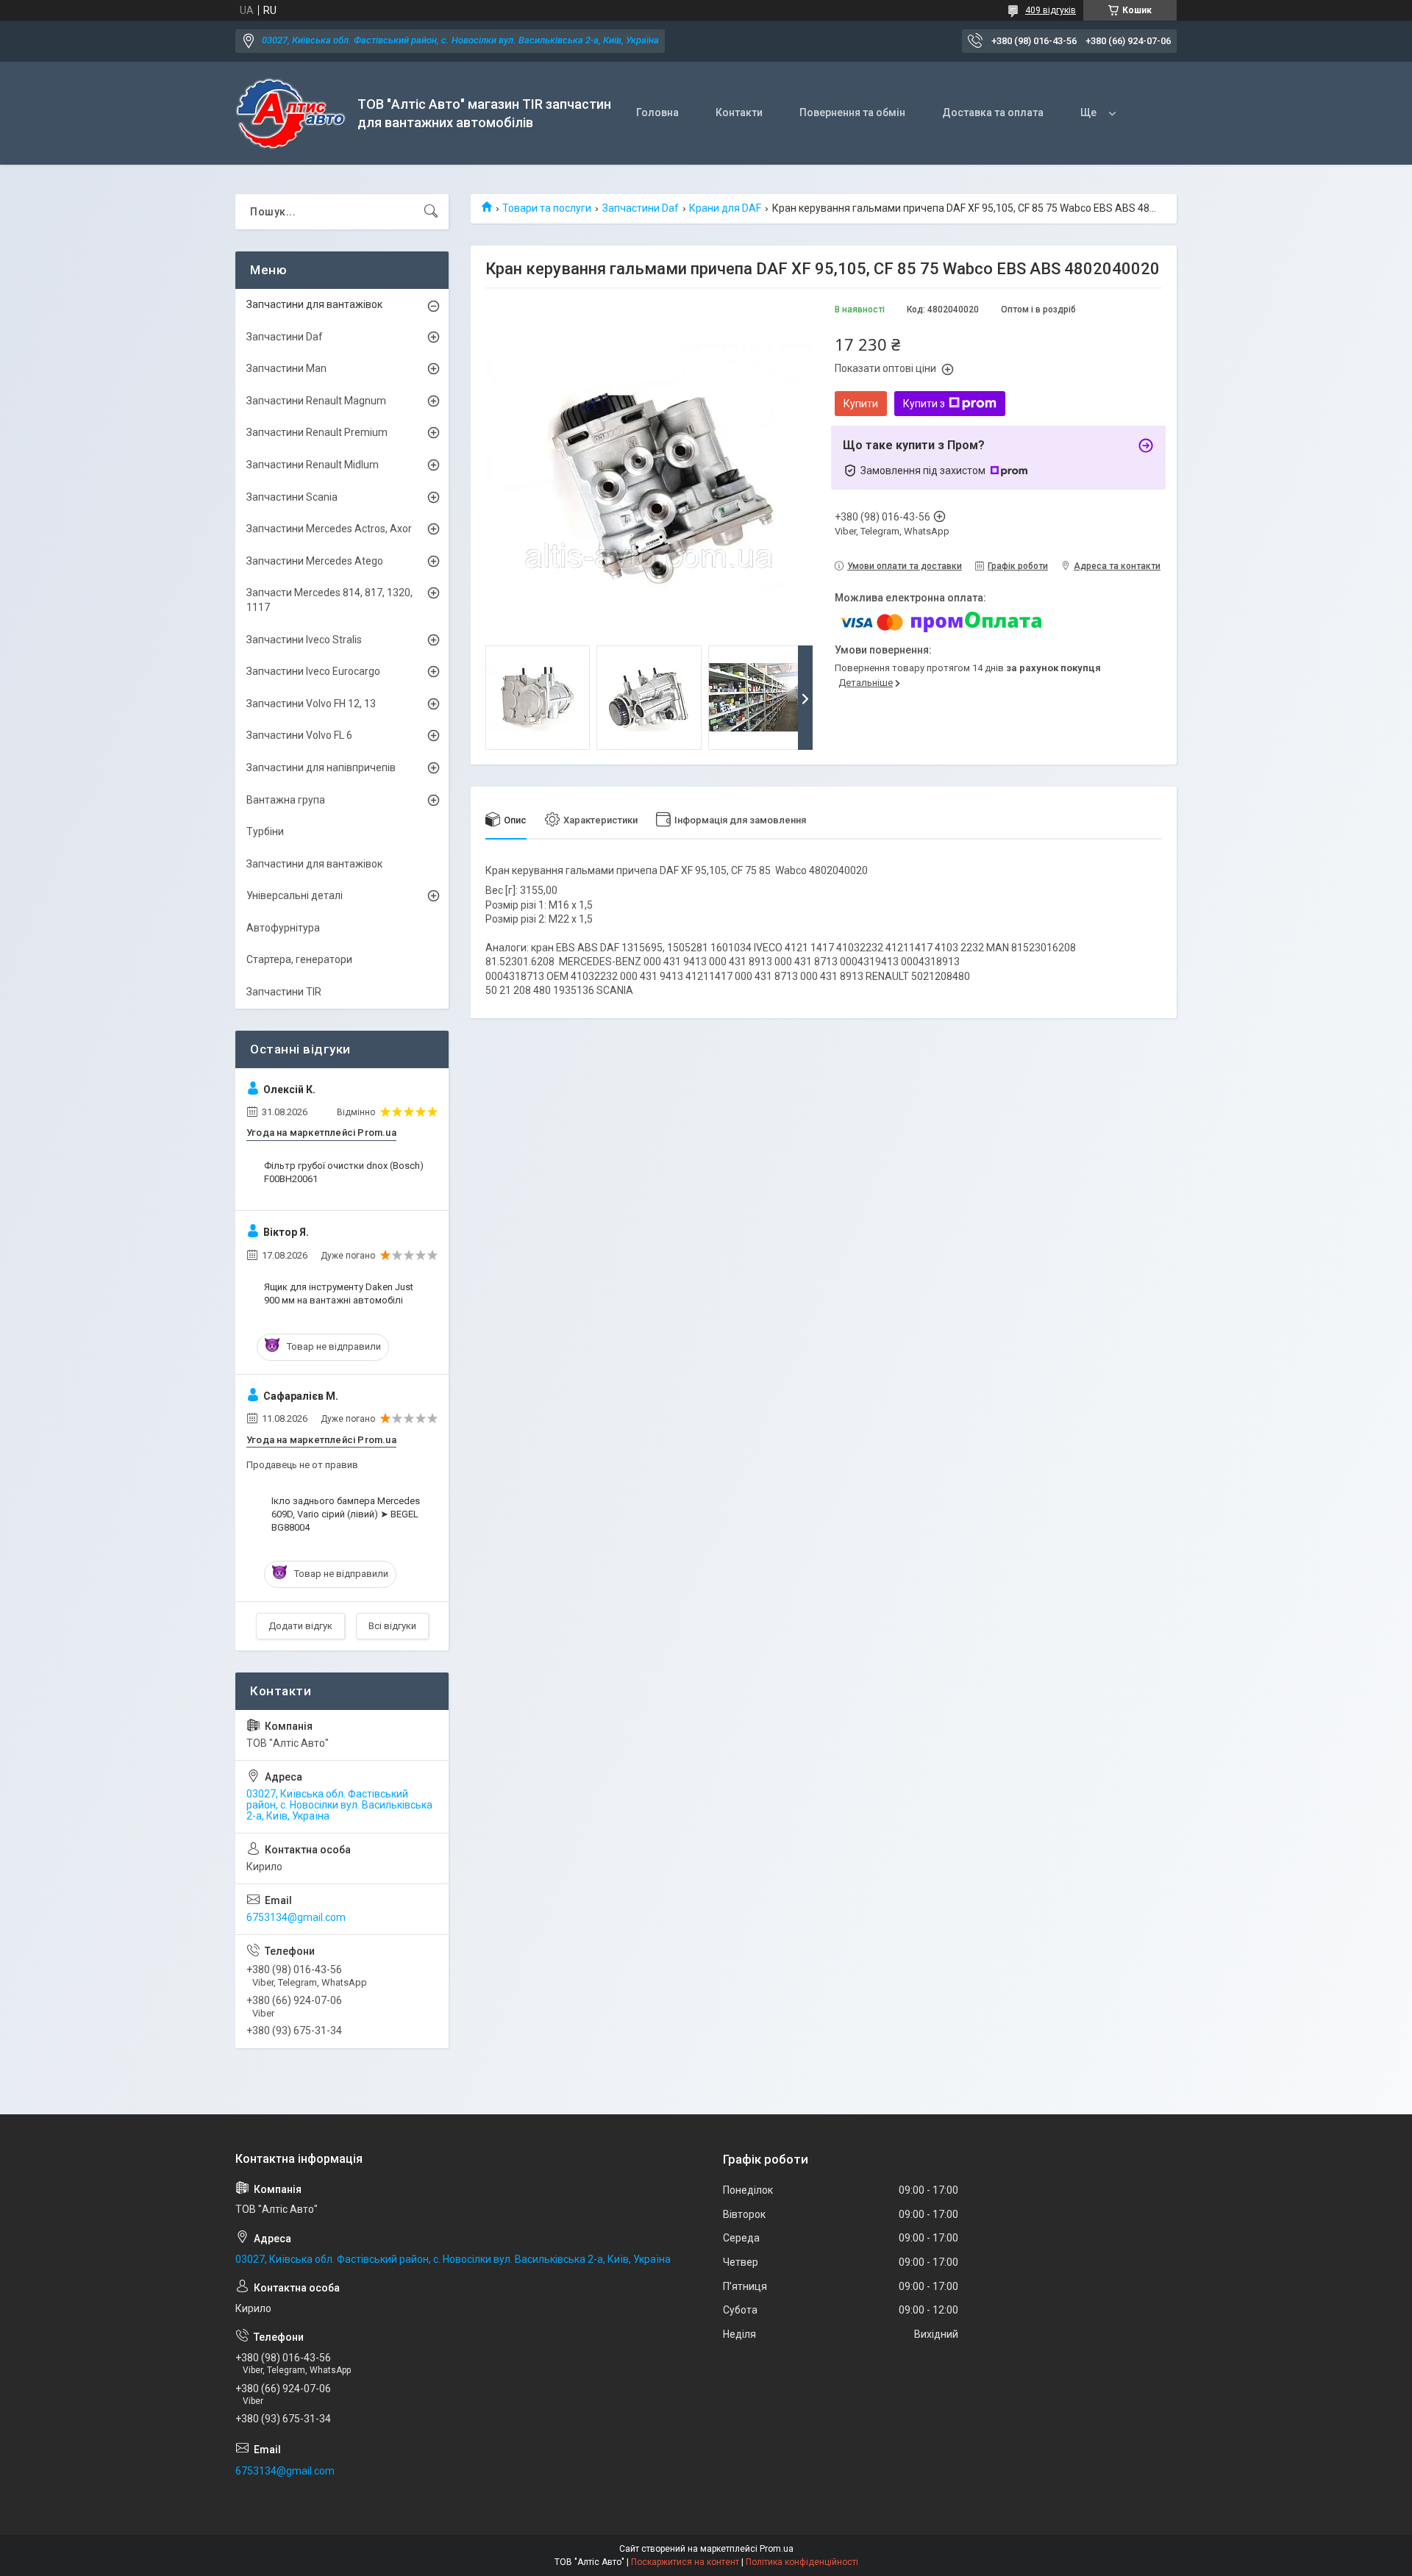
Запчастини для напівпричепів (321, 768)
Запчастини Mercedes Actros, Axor (329, 529)
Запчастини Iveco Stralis (304, 640)
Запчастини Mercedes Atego (315, 561)
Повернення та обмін (852, 112)
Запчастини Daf (641, 208)
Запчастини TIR (284, 992)
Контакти (739, 112)
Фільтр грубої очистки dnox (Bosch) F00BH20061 (344, 1172)
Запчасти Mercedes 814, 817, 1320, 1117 (329, 600)
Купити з (924, 404)
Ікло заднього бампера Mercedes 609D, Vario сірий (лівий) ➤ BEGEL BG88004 (346, 1514)
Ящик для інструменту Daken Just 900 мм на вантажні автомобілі (339, 1294)
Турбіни (265, 831)
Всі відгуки (392, 1626)
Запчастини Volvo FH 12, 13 (311, 704)
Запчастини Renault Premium (317, 432)
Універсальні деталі (295, 895)
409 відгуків (1051, 10)
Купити (861, 404)
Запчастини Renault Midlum (313, 465)
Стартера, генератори (299, 959)
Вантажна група (286, 800)
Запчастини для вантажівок (314, 304)
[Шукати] (431, 212)
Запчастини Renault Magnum (316, 401)
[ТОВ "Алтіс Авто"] (291, 114)
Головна (657, 112)
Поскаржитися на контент (685, 2562)
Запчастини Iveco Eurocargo (313, 671)
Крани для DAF (725, 208)
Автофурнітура (283, 928)
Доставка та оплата (993, 112)
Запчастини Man (286, 368)
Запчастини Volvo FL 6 (299, 735)
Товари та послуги (547, 208)
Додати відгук (300, 1626)
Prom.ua (777, 2549)
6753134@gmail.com (296, 1917)
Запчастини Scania (292, 497)
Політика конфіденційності (802, 2562)
